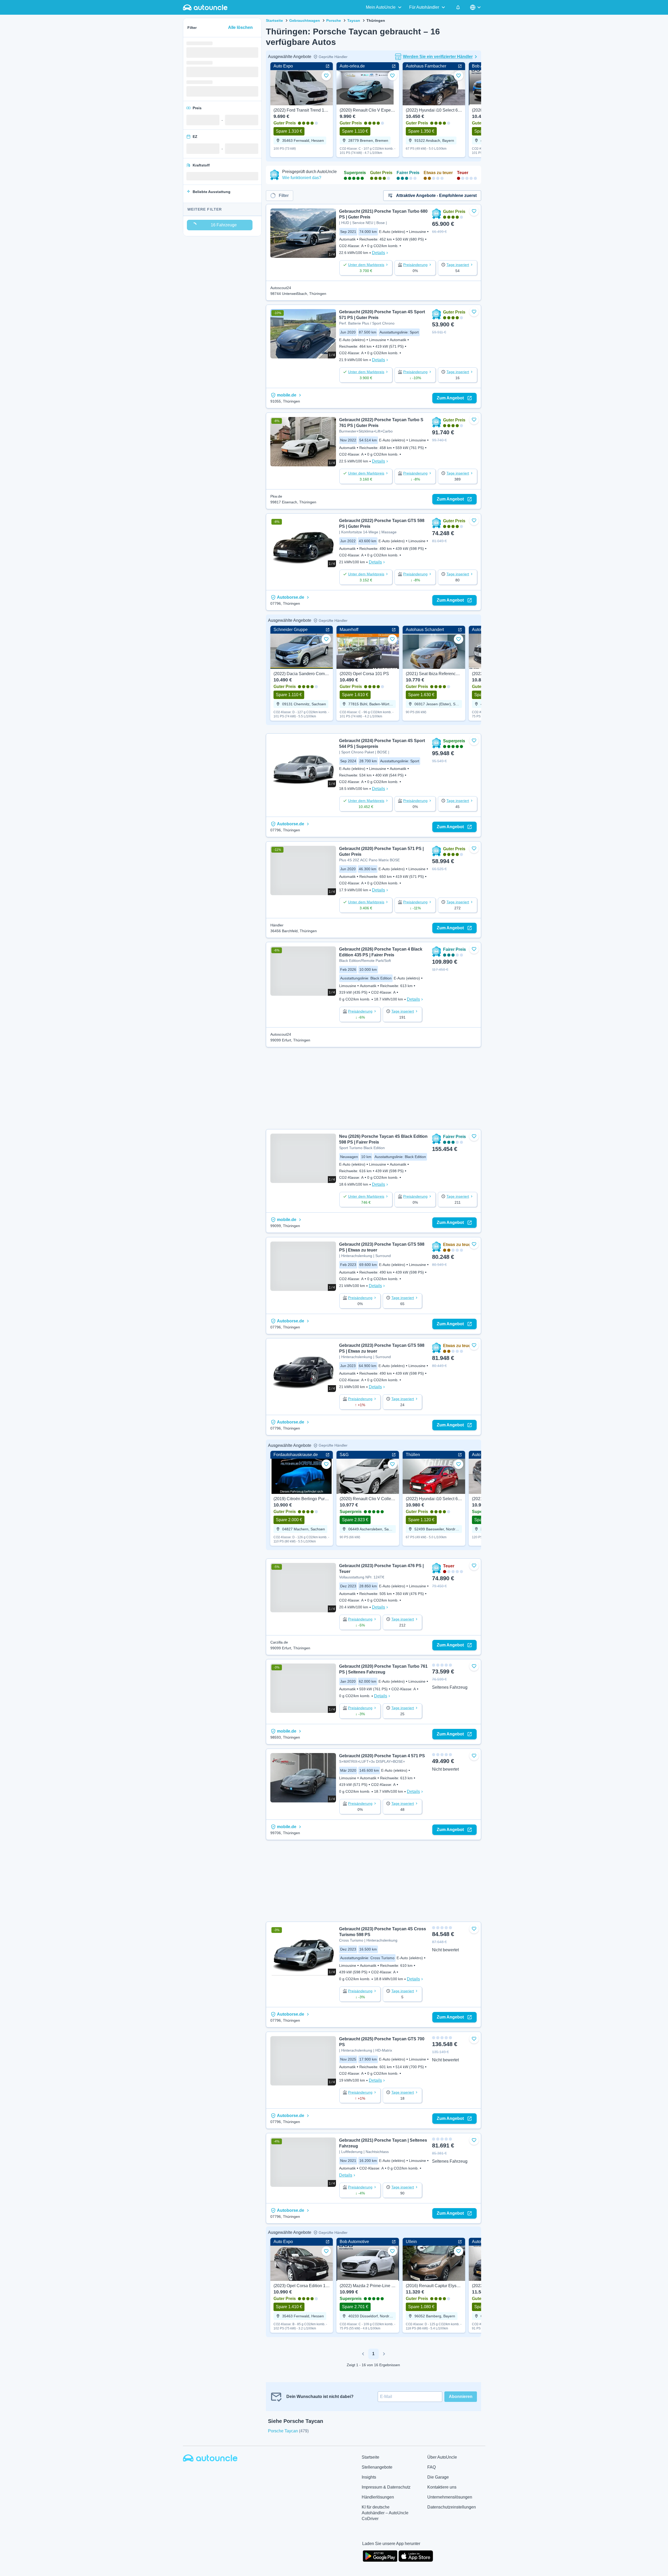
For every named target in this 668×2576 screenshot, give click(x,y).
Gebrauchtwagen (305, 20)
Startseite (274, 20)
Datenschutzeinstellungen (452, 2507)
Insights (369, 2477)
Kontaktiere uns (442, 2487)
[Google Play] (380, 2556)
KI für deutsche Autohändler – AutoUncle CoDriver (385, 2513)
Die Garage (438, 2477)
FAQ (432, 2467)
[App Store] (416, 2556)
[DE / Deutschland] (476, 7)
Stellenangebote (377, 2467)
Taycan (354, 20)
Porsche (334, 20)
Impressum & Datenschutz (386, 2487)
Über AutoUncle (442, 2457)
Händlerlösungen (378, 2497)
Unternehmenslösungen (450, 2497)
